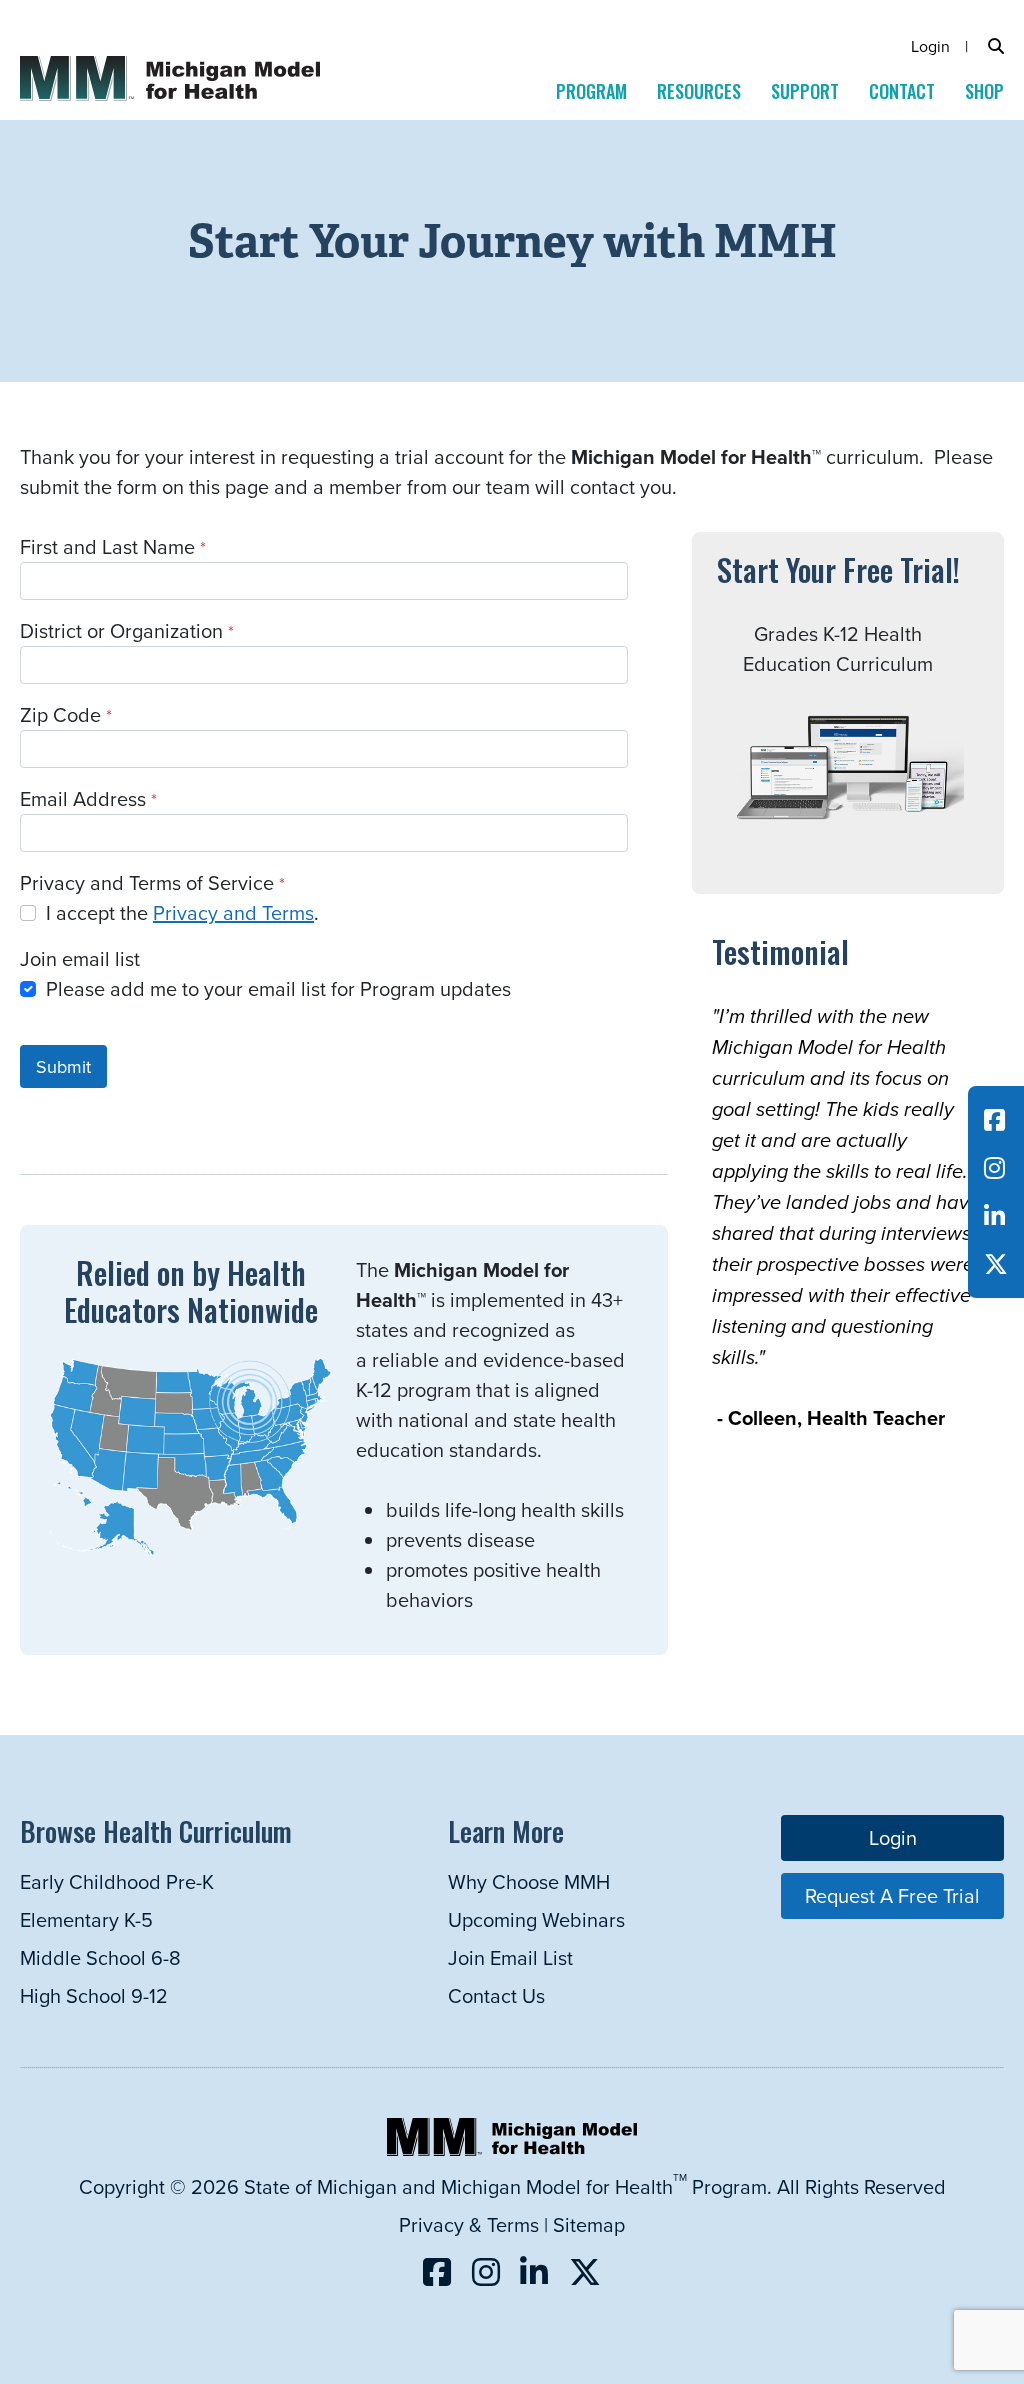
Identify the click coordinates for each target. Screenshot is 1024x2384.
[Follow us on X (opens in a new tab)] (996, 1264)
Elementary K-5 (86, 1919)
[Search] (996, 46)
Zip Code (60, 714)
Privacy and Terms (233, 912)
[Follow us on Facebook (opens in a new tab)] (994, 1120)
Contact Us (496, 1995)
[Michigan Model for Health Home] (512, 2148)
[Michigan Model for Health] (205, 14)
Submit (63, 1066)
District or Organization (121, 630)
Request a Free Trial (892, 1895)
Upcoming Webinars (536, 1919)
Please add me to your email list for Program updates (278, 988)
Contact (902, 91)
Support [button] (805, 91)
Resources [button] (699, 91)
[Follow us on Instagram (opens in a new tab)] (994, 1168)
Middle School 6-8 (100, 1957)
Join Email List (510, 1957)
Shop (984, 91)
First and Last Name (107, 546)
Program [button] (591, 91)
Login (930, 46)
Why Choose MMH (529, 1881)
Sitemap (589, 2224)
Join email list (80, 958)
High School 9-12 (94, 1995)
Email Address (83, 798)
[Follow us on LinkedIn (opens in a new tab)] (994, 1216)
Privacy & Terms (469, 2224)
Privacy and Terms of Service (147, 882)
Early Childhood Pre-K (117, 1881)
